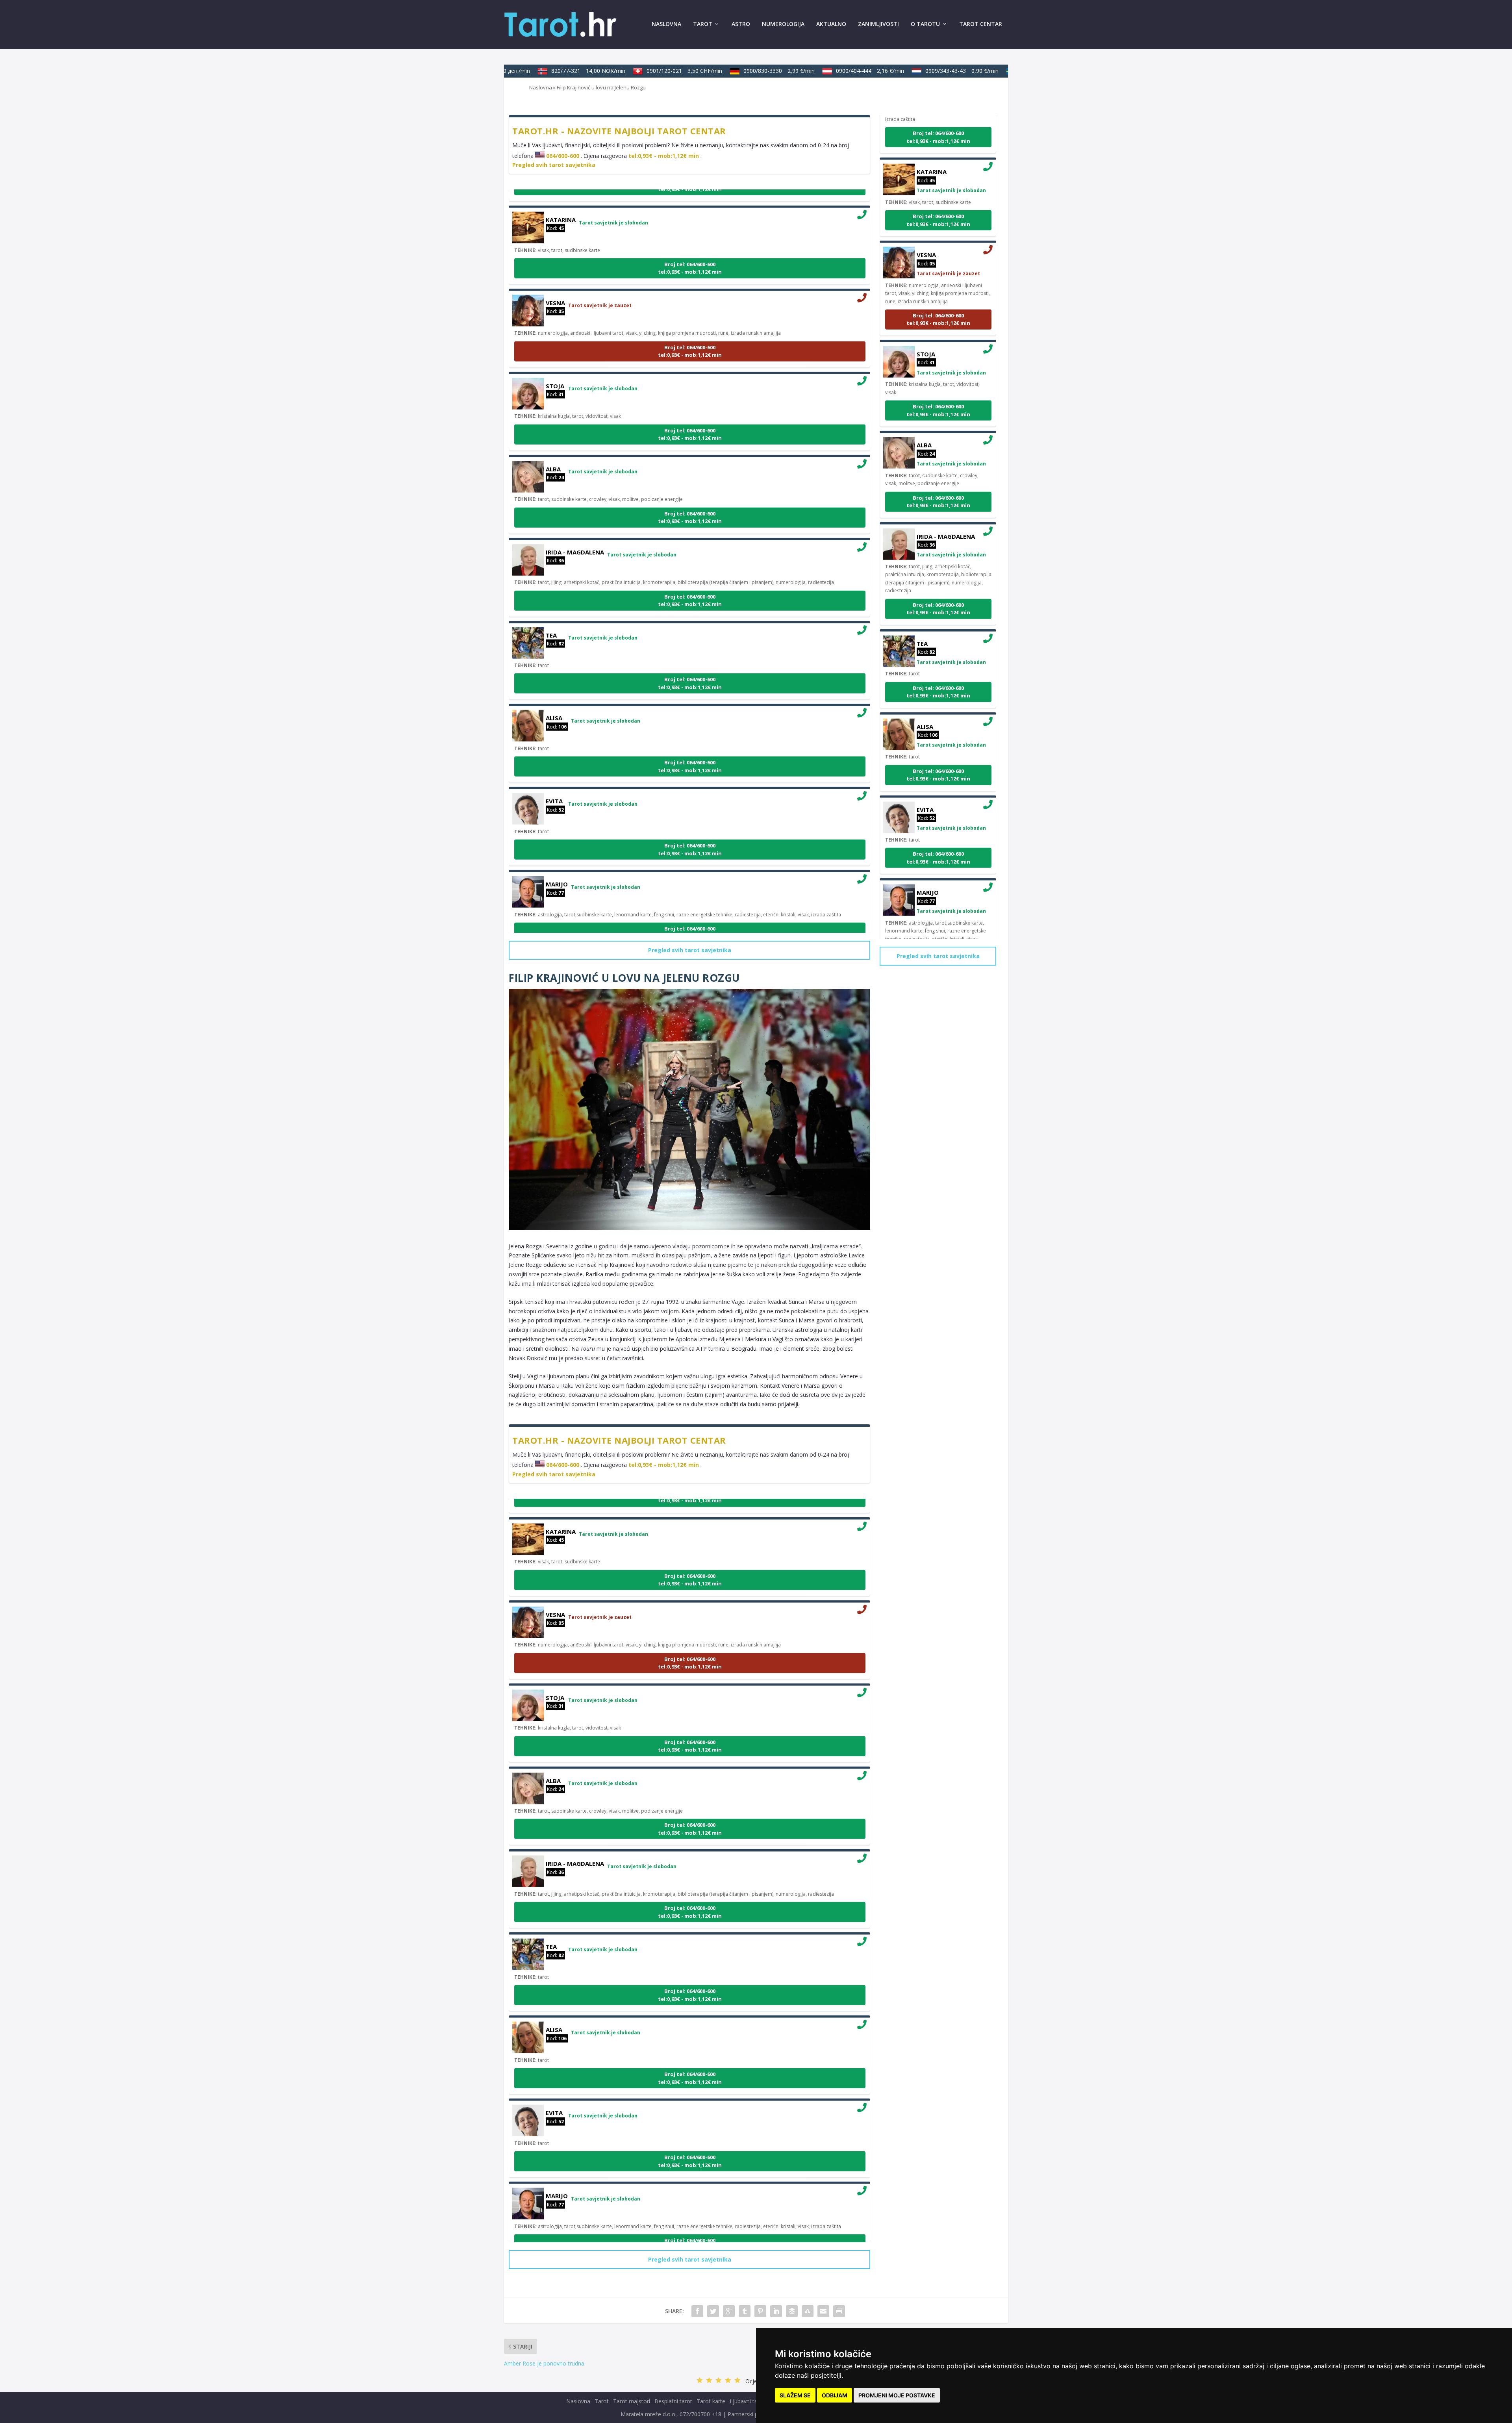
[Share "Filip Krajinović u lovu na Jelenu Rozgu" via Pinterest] (760, 2311)
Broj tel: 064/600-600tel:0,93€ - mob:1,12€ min (690, 219)
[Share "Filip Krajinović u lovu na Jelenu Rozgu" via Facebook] (697, 2311)
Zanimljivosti (878, 24)
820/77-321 (539, 71)
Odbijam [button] (835, 2395)
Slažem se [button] (795, 2395)
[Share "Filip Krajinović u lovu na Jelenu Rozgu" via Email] (823, 2311)
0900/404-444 (821, 71)
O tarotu (925, 24)
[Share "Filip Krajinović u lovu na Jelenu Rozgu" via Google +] (729, 2311)
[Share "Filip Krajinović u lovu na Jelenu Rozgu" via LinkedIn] (776, 2311)
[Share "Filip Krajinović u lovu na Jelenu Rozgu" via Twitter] (713, 2311)
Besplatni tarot (673, 2401)
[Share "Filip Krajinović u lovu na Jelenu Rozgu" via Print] (839, 2311)
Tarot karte (711, 2401)
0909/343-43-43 (913, 71)
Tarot (703, 24)
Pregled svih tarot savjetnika (554, 165)
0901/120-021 (635, 71)
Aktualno (831, 24)
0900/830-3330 (730, 71)
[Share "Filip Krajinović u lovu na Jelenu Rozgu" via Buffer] (792, 2311)
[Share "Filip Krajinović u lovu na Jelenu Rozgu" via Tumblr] (745, 2311)
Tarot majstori (632, 2401)
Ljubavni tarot (747, 2401)
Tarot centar (981, 24)
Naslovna (666, 24)
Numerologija (783, 24)
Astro (741, 24)
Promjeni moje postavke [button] (897, 2395)
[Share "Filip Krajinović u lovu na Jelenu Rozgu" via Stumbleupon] (808, 2311)
